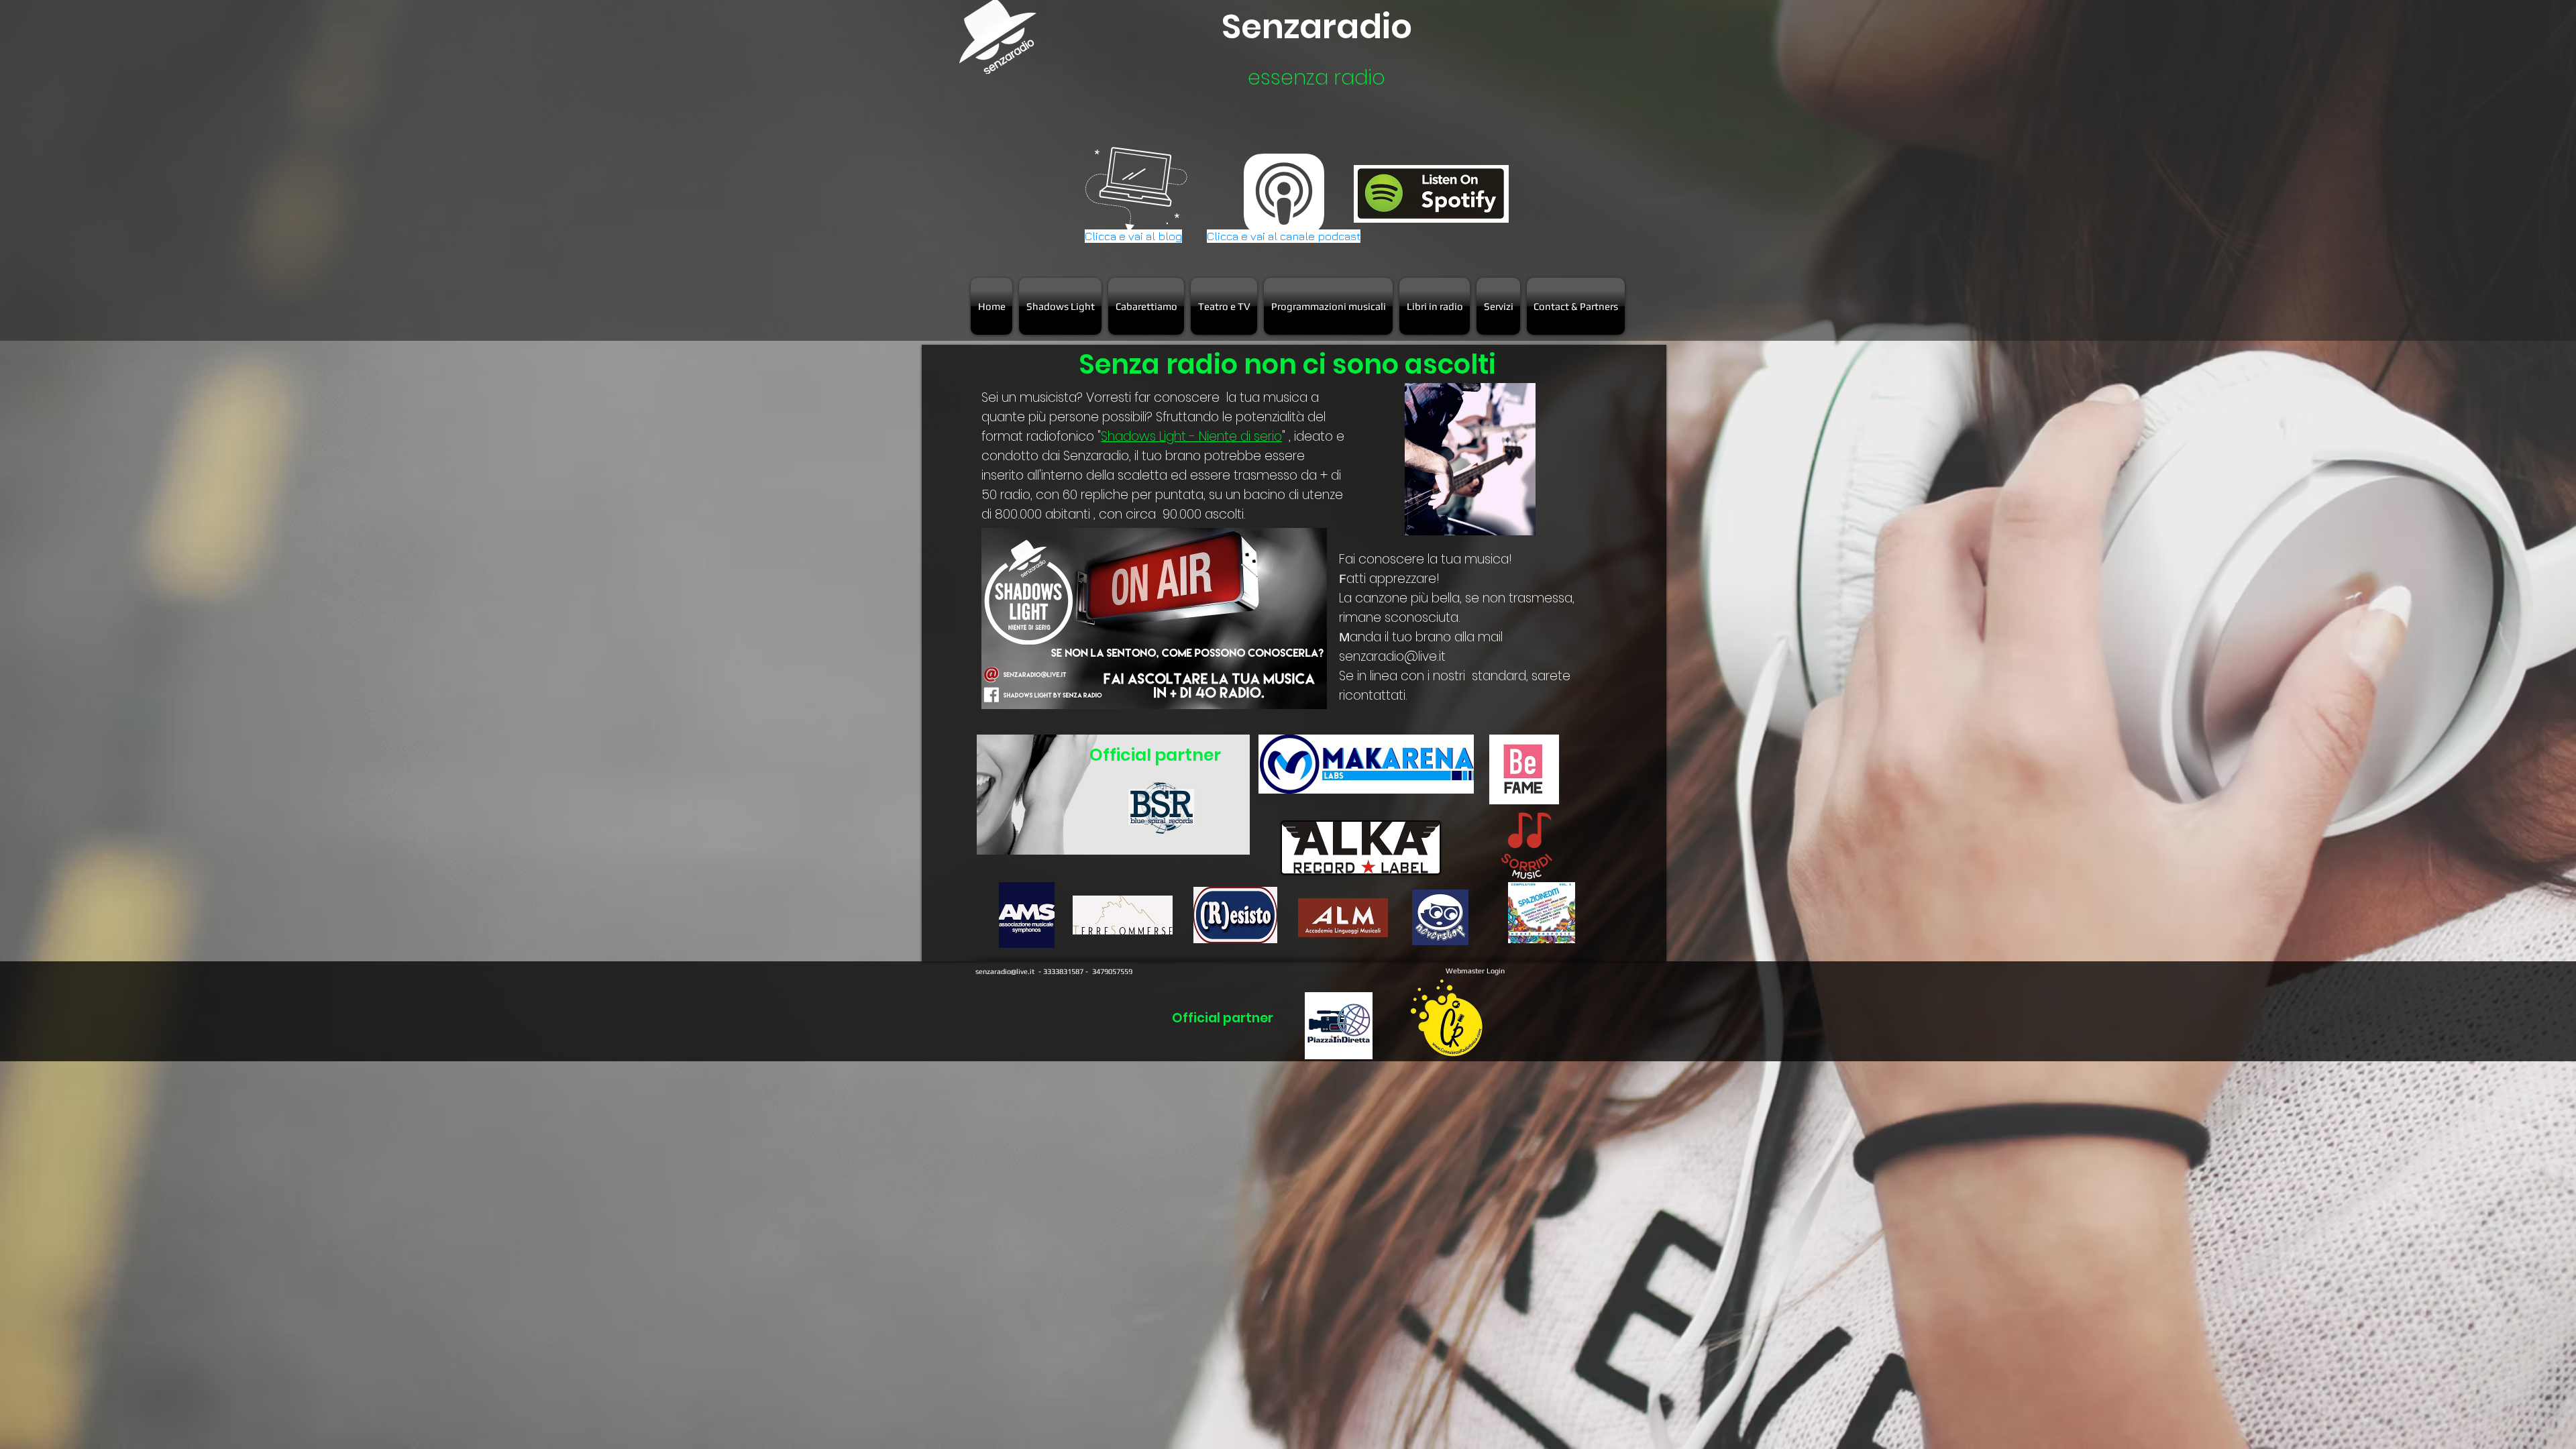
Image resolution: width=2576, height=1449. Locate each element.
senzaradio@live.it (1392, 656)
